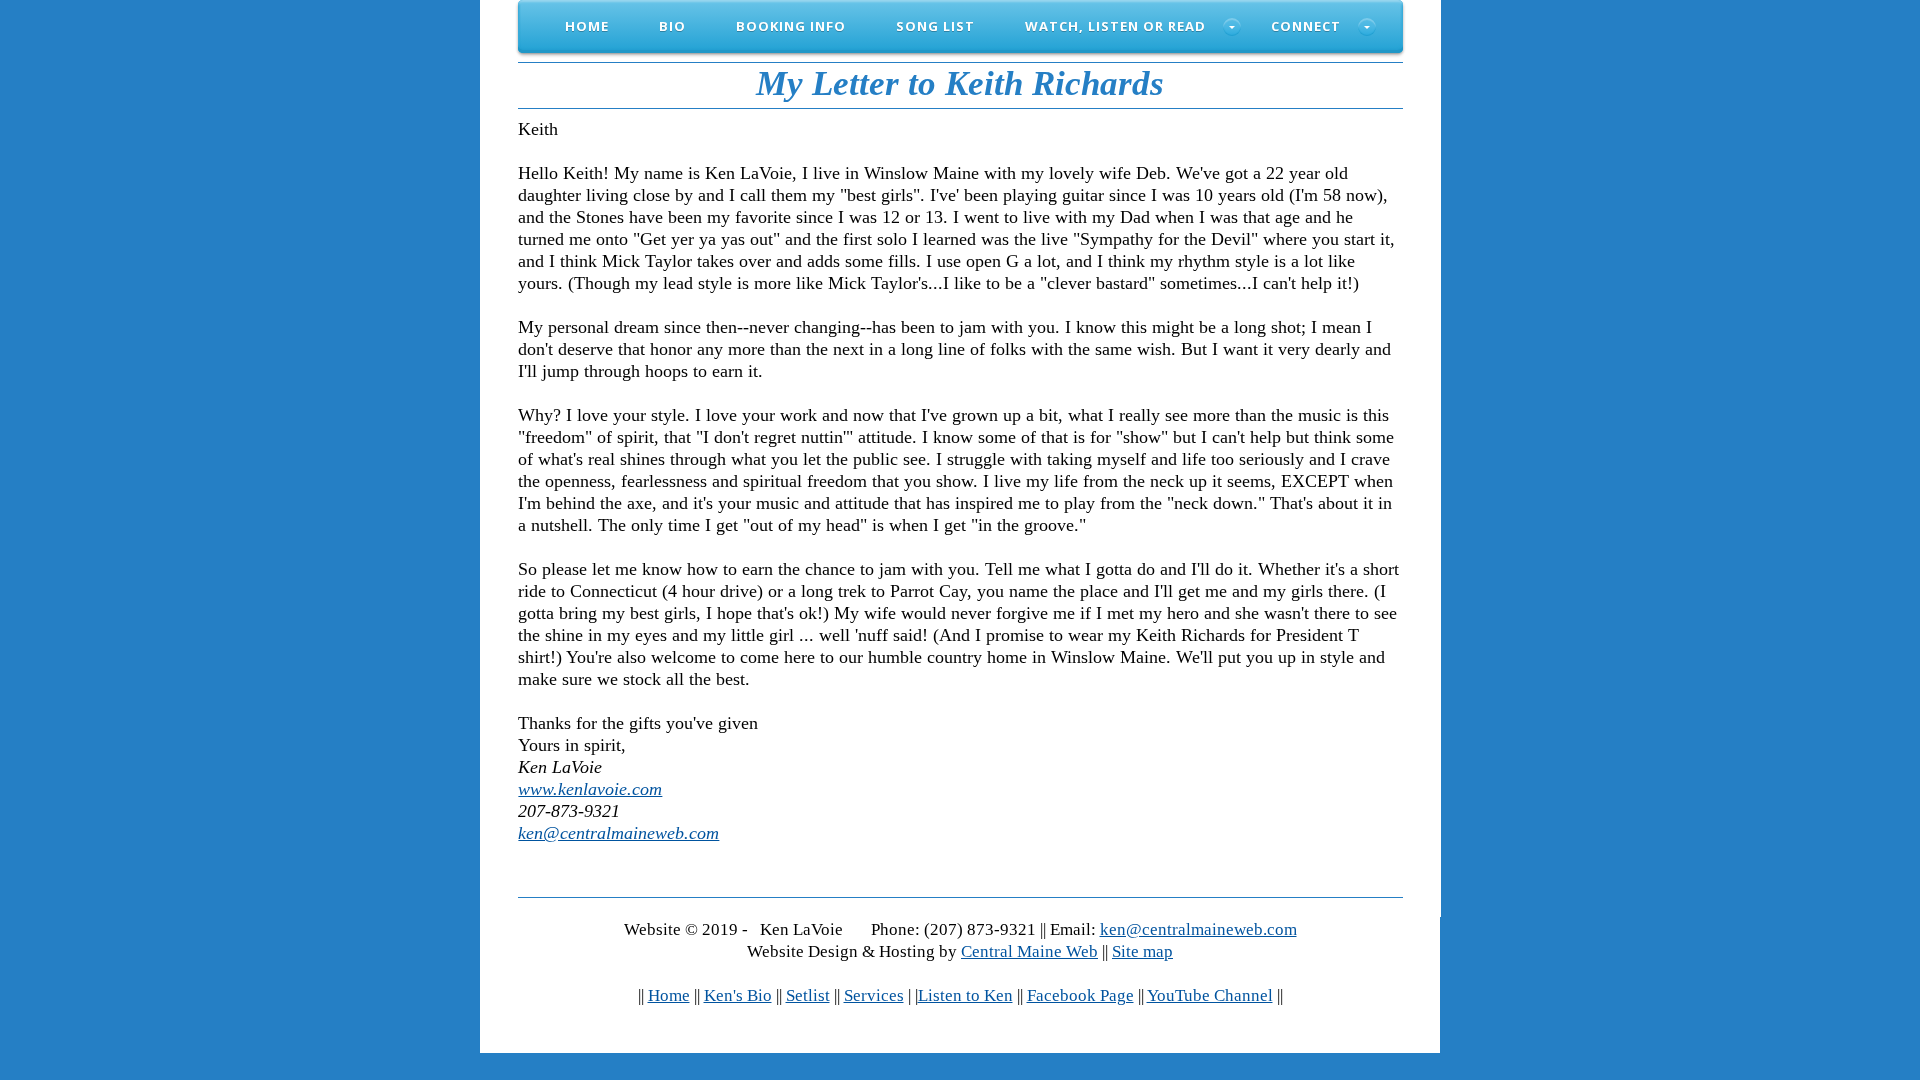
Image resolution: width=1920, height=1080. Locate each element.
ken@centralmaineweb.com (618, 833)
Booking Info (791, 26)
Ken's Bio (738, 995)
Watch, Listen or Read (1115, 26)
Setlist (808, 995)
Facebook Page (1080, 995)
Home (587, 26)
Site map (1142, 951)
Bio (672, 26)
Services (874, 995)
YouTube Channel (1210, 995)
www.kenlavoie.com (590, 789)
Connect (1306, 26)
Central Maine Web (1029, 951)
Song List (935, 26)
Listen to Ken (965, 995)
